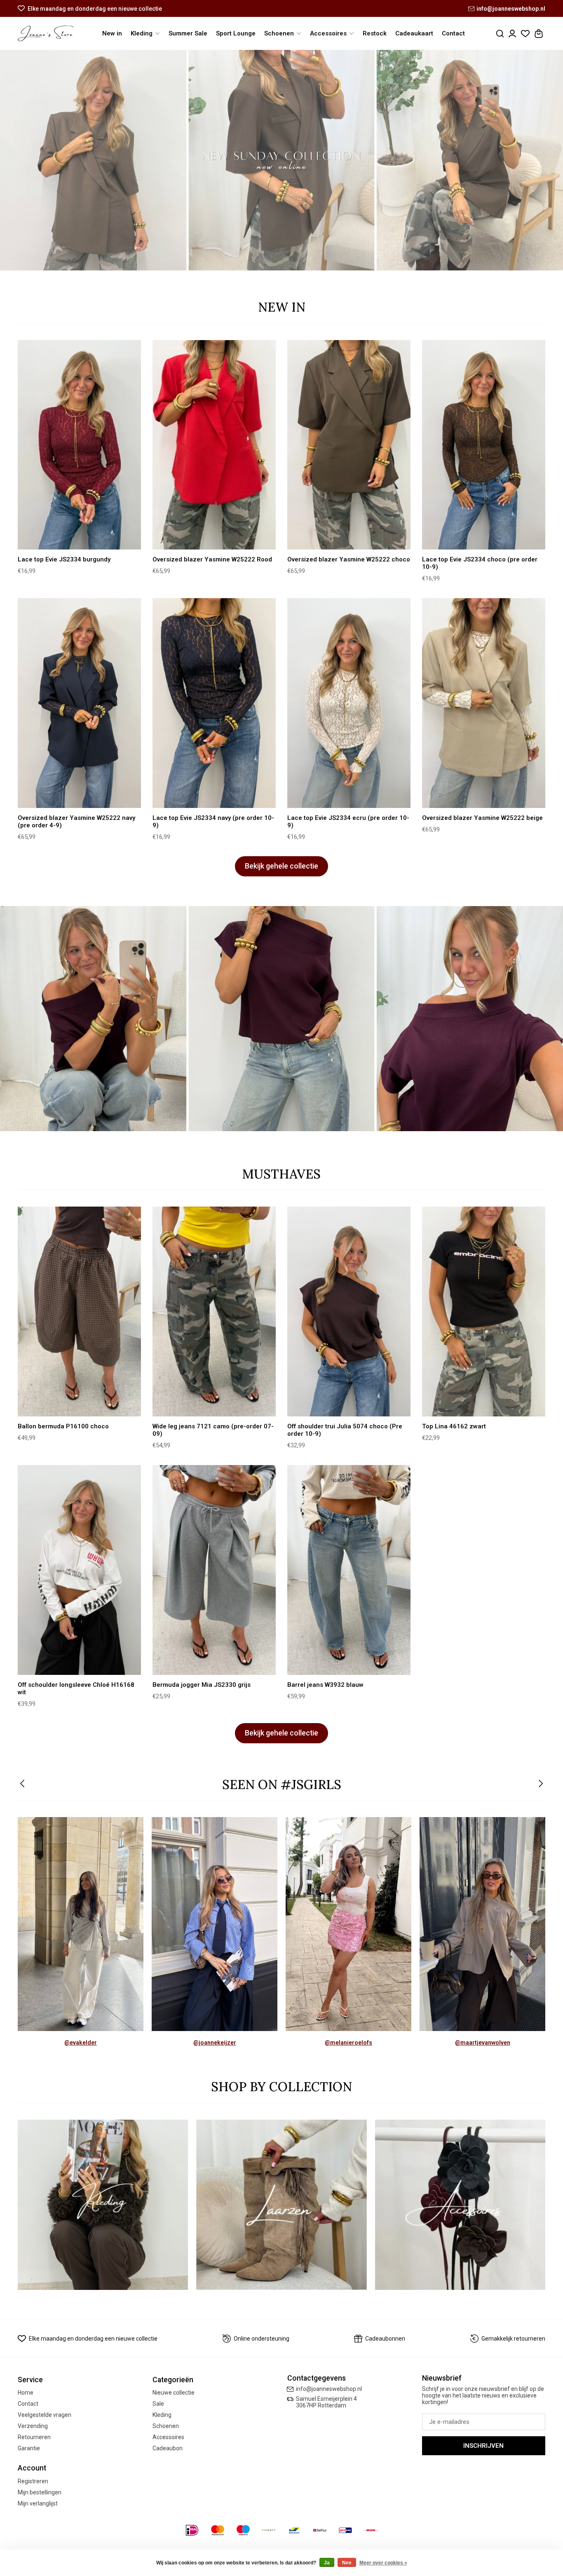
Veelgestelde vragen (45, 2415)
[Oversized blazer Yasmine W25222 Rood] (214, 445)
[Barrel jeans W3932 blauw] (349, 1570)
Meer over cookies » (383, 2563)
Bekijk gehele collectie (281, 866)
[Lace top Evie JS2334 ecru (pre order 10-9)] (349, 703)
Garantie (29, 2448)
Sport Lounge (236, 33)
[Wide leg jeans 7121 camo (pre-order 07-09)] (214, 1311)
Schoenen (166, 2426)
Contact (453, 33)
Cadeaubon (168, 2448)
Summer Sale (188, 33)
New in (112, 33)
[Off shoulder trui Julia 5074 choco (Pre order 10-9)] (349, 1311)
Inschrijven (483, 2446)
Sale (158, 2404)
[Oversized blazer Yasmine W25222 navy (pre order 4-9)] (79, 703)
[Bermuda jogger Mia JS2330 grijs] (214, 1570)
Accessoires (168, 2437)
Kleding (162, 2415)
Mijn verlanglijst (38, 2503)
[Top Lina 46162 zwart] (484, 1311)
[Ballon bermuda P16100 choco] (79, 1311)
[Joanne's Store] (46, 33)
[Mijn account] (512, 34)
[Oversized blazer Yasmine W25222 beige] (484, 703)
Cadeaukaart (414, 33)
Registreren (33, 2481)
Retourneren (34, 2437)
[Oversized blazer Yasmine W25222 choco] (349, 445)
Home (26, 2393)
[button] (23, 1784)
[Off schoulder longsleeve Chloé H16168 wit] (79, 1570)
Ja (327, 2563)
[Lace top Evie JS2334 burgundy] (79, 445)
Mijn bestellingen (40, 2492)
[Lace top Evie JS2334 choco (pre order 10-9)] (484, 445)
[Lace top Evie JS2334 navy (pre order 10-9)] (214, 703)
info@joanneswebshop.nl (511, 9)
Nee (347, 2563)
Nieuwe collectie (174, 2393)
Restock (375, 33)
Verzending (33, 2426)
